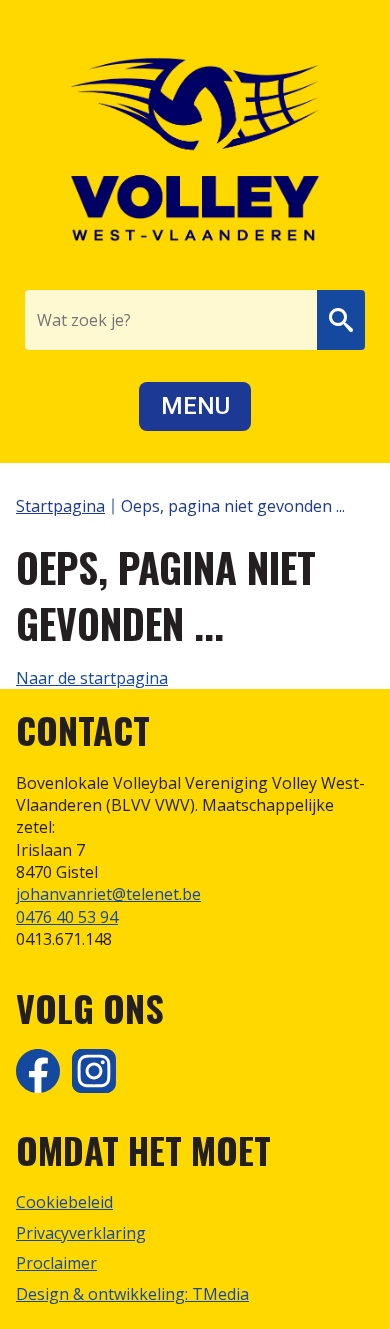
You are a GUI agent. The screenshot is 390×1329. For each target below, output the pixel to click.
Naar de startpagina (92, 678)
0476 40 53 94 (67, 917)
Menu (195, 406)
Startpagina (60, 506)
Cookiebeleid (64, 1202)
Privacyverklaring (81, 1233)
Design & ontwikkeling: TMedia (132, 1294)
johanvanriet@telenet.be (108, 894)
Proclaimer (56, 1263)
